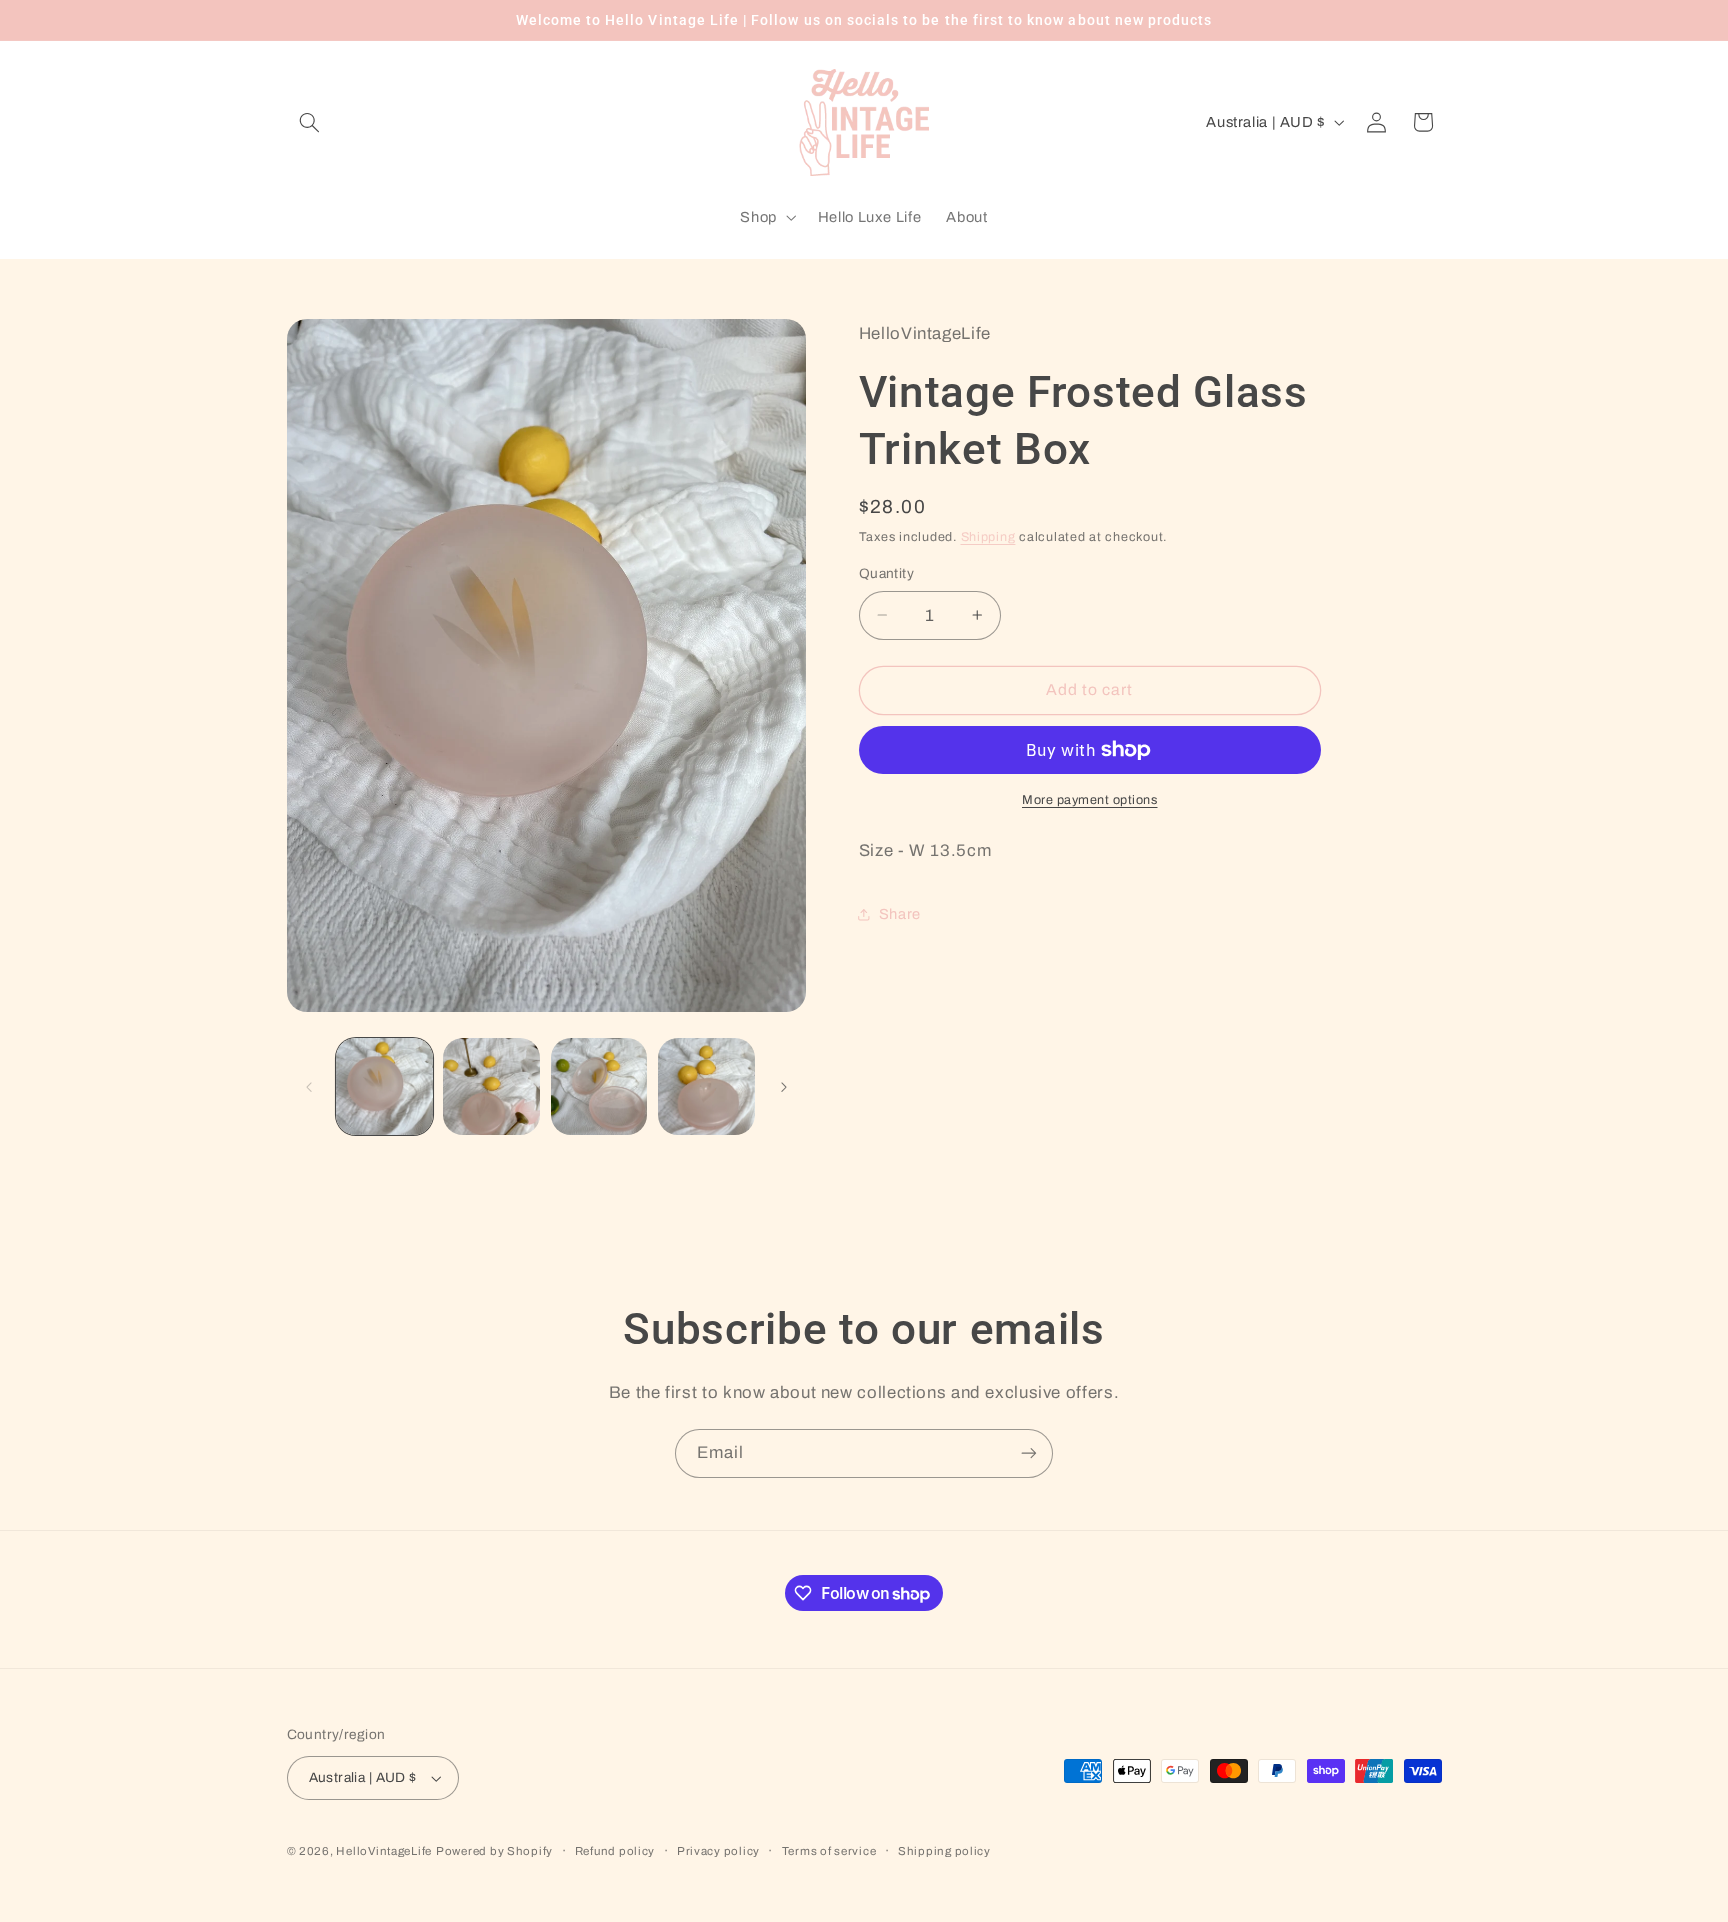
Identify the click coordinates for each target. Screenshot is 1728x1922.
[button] (310, 122)
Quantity (886, 573)
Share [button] (900, 914)
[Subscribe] (1029, 1453)
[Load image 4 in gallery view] (706, 1086)
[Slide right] (784, 1087)
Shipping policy (944, 1851)
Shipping (988, 537)
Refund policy (615, 1851)
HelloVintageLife (384, 1851)
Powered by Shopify (494, 1851)
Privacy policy (718, 1851)
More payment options (1090, 800)
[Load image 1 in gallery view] (384, 1086)
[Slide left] (309, 1087)
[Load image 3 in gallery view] (599, 1086)
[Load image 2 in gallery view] (491, 1086)
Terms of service (829, 1851)
